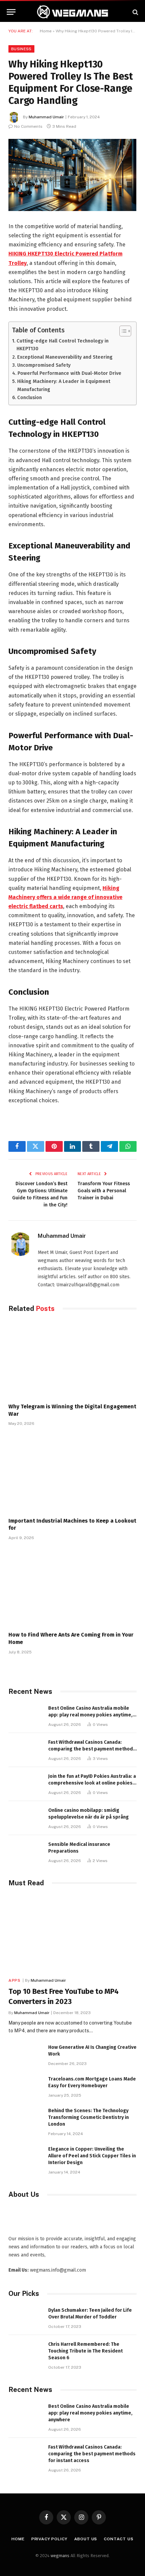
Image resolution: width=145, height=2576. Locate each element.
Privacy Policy (49, 2539)
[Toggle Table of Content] (122, 331)
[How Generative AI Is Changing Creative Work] (25, 2055)
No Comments (28, 126)
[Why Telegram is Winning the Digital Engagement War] (72, 1359)
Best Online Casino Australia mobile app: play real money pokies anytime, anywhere (90, 1715)
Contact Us (119, 2539)
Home (46, 31)
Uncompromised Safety (44, 365)
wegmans (60, 2556)
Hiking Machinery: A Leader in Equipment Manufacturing (64, 385)
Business (21, 49)
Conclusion (30, 397)
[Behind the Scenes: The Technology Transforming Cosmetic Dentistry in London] (25, 2118)
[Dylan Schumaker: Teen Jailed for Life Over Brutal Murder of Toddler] (25, 2318)
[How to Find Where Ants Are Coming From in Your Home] (72, 1588)
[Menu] (11, 12)
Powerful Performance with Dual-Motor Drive (69, 373)
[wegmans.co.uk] (72, 12)
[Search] (135, 12)
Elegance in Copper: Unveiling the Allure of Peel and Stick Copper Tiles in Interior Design (92, 2156)
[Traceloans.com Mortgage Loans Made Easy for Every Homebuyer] (25, 2086)
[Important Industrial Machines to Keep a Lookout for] (72, 1473)
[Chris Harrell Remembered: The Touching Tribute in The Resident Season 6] (25, 2352)
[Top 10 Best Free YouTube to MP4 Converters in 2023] (72, 1934)
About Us (86, 2539)
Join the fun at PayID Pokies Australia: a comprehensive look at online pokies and (92, 1783)
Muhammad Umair (46, 117)
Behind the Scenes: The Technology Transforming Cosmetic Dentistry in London (89, 2117)
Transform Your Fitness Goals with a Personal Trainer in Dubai (104, 1191)
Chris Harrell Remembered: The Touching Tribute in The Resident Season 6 (85, 2351)
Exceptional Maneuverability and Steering (65, 357)
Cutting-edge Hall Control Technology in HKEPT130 (63, 345)
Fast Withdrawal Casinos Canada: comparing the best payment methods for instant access (92, 1749)
